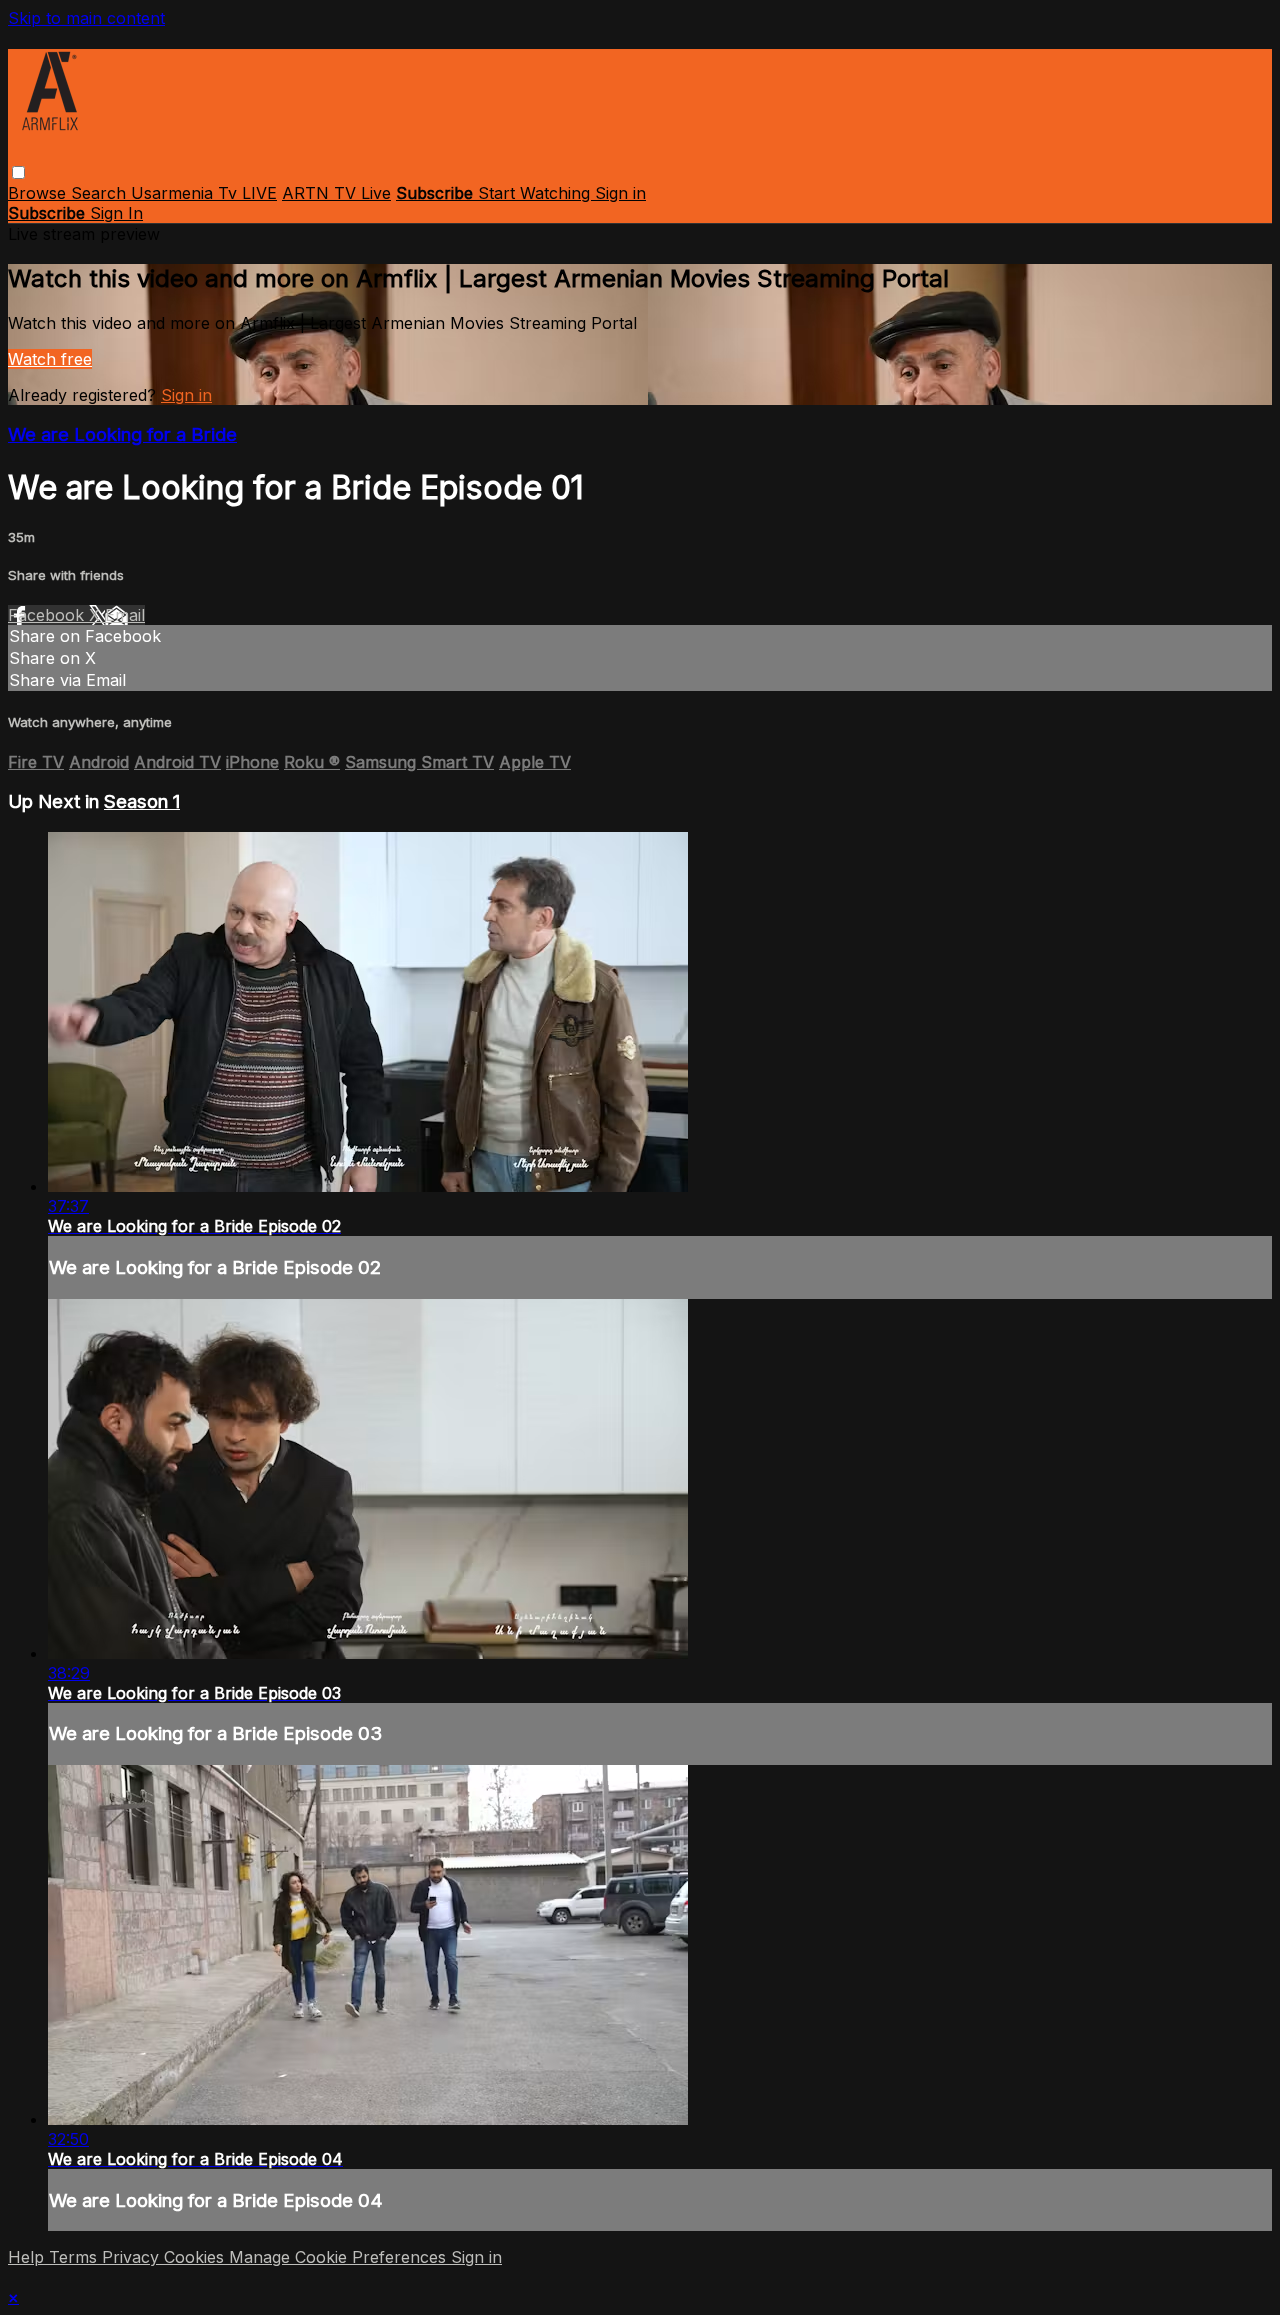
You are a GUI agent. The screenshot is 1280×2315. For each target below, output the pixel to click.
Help (28, 2257)
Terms (75, 2257)
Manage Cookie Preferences (340, 2257)
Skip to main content (86, 18)
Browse (39, 193)
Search (101, 193)
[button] (18, 172)
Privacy (133, 2257)
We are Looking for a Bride (122, 434)
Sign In (116, 213)
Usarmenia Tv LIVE (204, 193)
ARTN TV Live (336, 193)
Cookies (196, 2257)
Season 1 (142, 801)
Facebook (48, 615)
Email (125, 615)
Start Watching (536, 193)
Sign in (620, 193)
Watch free (50, 359)
